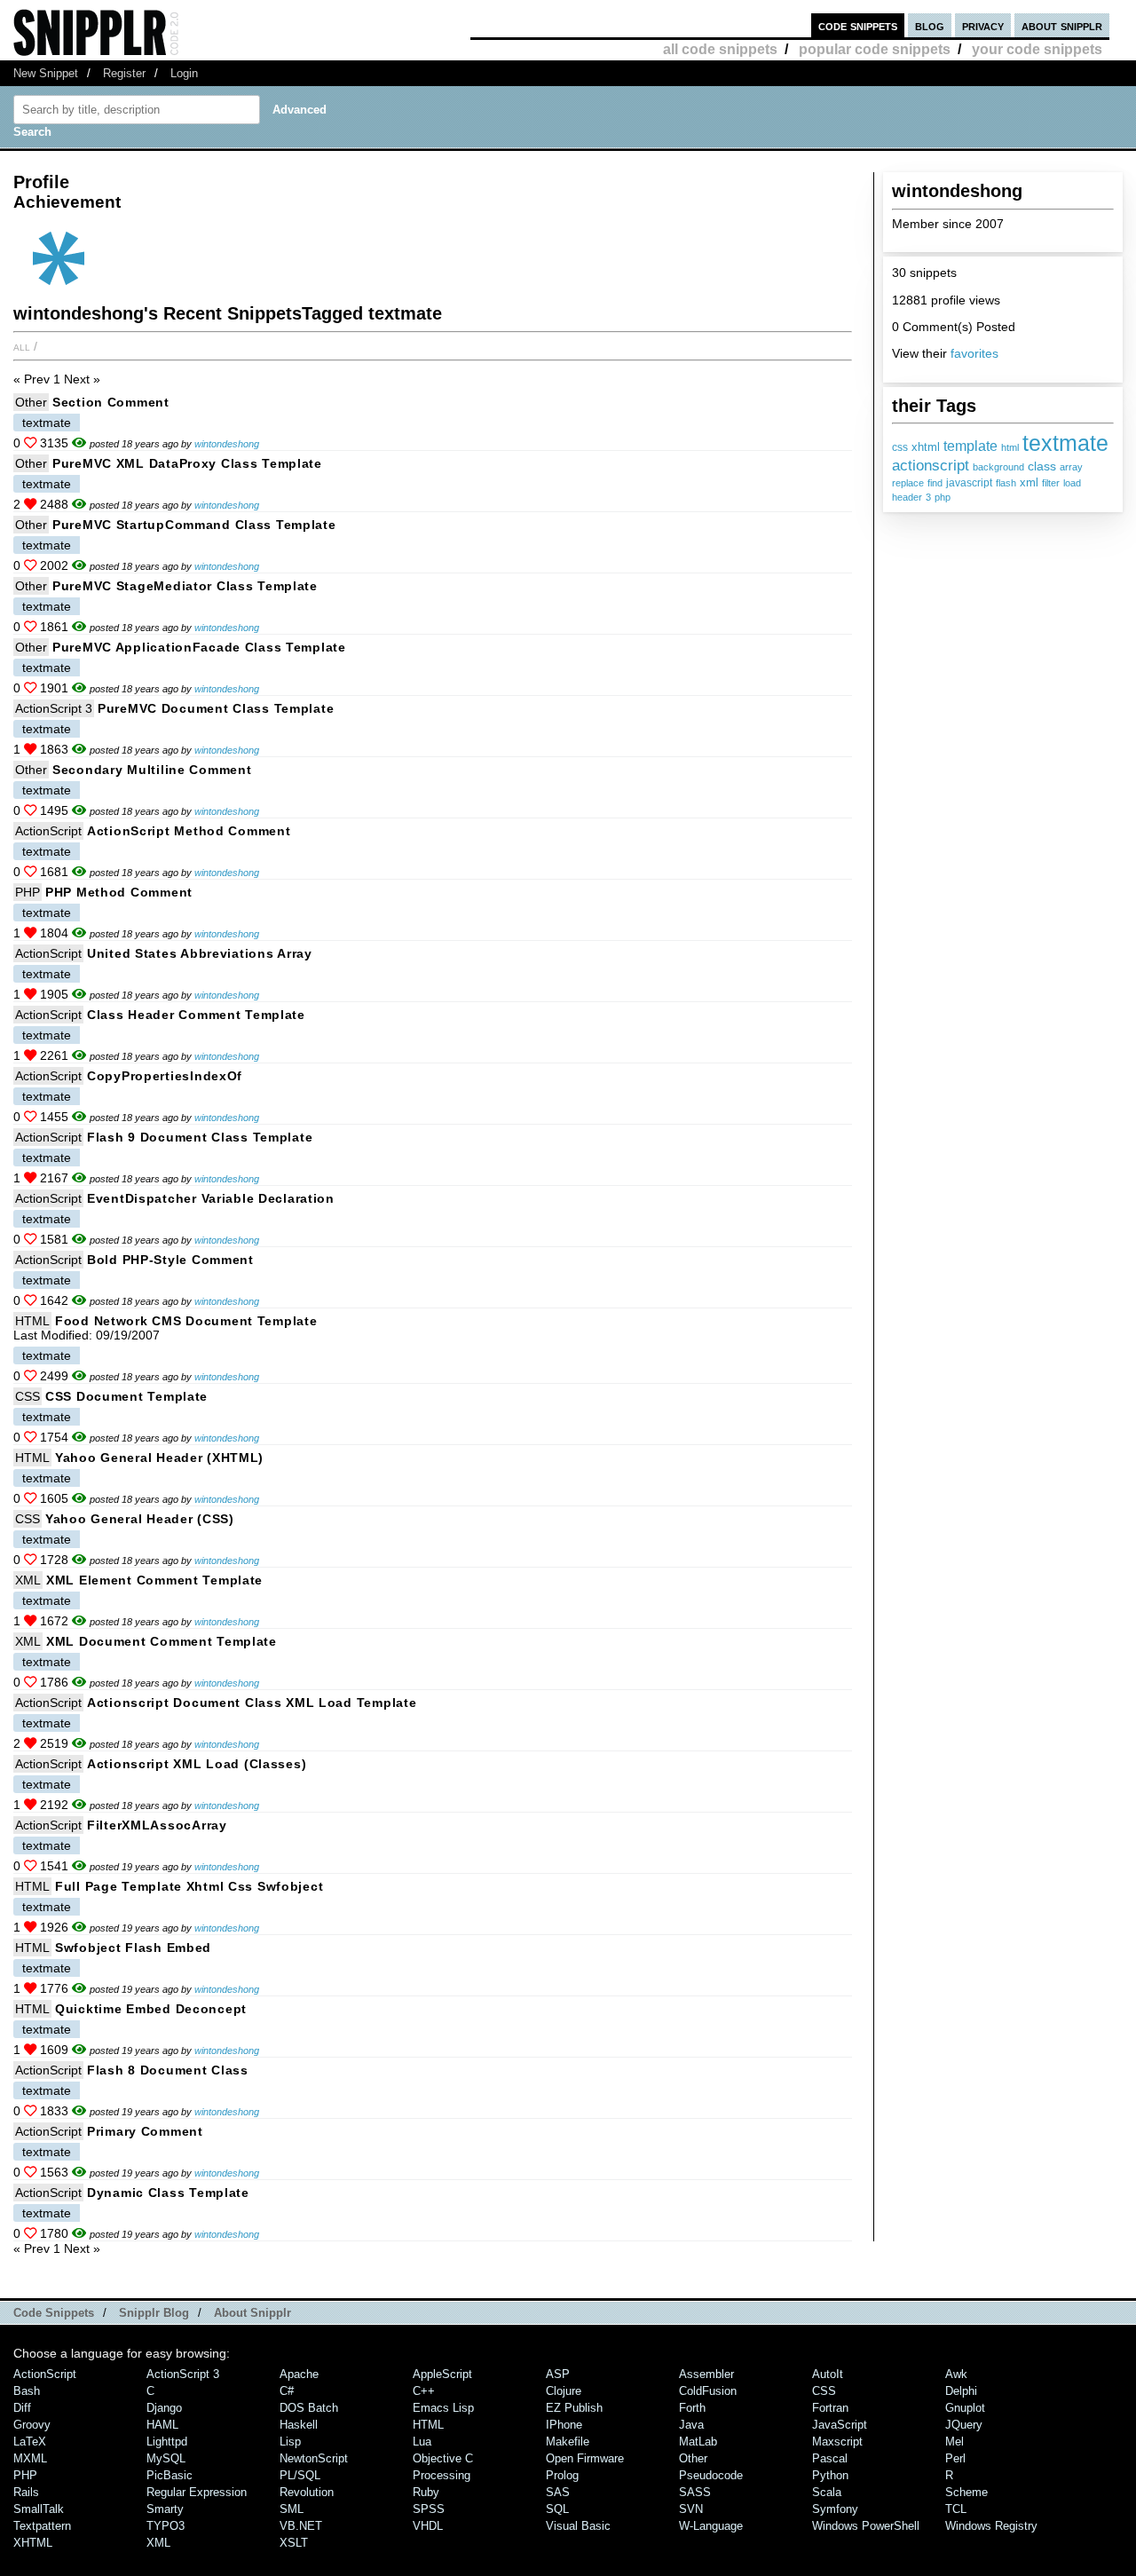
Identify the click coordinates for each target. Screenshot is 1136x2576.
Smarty (165, 2509)
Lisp (290, 2442)
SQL (557, 2509)
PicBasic (170, 2475)
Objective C (443, 2458)
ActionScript (48, 831)
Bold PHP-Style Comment (170, 1260)
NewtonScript (314, 2458)
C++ (424, 2391)
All (22, 346)
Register (124, 73)
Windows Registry (991, 2526)
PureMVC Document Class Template (216, 708)
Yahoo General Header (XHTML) (159, 1458)
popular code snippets (875, 49)
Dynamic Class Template (168, 2193)
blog (930, 25)
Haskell (299, 2425)
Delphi (961, 2391)
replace (908, 483)
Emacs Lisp (443, 2408)
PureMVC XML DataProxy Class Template (187, 463)
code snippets (858, 25)
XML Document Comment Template (162, 1641)
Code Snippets (54, 2313)
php (943, 497)
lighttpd (167, 2442)
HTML (32, 1321)
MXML (30, 2458)
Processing (442, 2475)
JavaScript (840, 2425)
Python (830, 2475)
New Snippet (46, 73)
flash (1006, 483)
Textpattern (42, 2526)
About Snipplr (252, 2313)
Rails (26, 2492)
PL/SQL (300, 2475)
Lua (422, 2442)
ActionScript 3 (54, 708)
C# (287, 2391)
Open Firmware (585, 2458)
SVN (691, 2509)
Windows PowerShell (866, 2526)
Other (31, 402)
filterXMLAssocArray (157, 1825)
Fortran (830, 2408)
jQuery (964, 2425)
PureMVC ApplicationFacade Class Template (199, 647)
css (900, 447)
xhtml (926, 447)
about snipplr (1062, 25)
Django (164, 2408)
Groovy (32, 2425)
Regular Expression (197, 2492)
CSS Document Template (126, 1396)
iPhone (564, 2425)
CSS (28, 1396)
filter (1051, 483)
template (970, 446)
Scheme (966, 2492)
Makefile (568, 2442)
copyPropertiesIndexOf (165, 1076)
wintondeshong (227, 444)
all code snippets (720, 49)
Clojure (564, 2391)
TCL (956, 2509)
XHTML (33, 2543)
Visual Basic (578, 2526)
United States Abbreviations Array (200, 953)
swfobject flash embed (133, 1948)
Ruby (426, 2492)
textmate (1065, 443)
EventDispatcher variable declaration (211, 1198)
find (935, 483)
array (1071, 467)
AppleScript (442, 2374)
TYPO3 (166, 2526)
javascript (969, 483)
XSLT (294, 2543)
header (907, 497)
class (1042, 466)
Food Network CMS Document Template (186, 1321)
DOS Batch (309, 2408)
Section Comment (111, 402)
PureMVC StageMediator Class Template (185, 586)
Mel (955, 2442)
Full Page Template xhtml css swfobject (189, 1886)
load (1072, 483)
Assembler (706, 2374)
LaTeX (30, 2442)
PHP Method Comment (119, 892)
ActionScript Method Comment (189, 831)
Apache (299, 2374)
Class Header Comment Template (196, 1015)
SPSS (429, 2509)
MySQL (166, 2458)
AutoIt (828, 2374)
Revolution (307, 2492)
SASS (695, 2492)
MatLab (698, 2442)
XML (28, 1580)
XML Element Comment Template (154, 1580)
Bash (27, 2391)
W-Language (711, 2526)
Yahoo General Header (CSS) (140, 1519)
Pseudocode (711, 2475)
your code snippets (1037, 49)
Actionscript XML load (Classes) (197, 1764)
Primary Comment (145, 2131)
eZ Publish (574, 2408)
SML (292, 2509)
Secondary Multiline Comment (152, 770)
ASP (558, 2374)
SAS (558, 2492)
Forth (692, 2408)
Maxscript (837, 2442)
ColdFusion (708, 2391)
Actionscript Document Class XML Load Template (252, 1703)
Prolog (562, 2475)
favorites (974, 353)
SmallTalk (39, 2509)
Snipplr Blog (154, 2313)
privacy (983, 25)
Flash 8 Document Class (168, 2070)
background (998, 467)
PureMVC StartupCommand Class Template (194, 525)
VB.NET (301, 2526)
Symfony (835, 2509)
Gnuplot (965, 2408)
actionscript (931, 465)
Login (184, 73)
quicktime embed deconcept (151, 2009)
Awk (956, 2374)
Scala (827, 2492)
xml (1029, 483)
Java (691, 2425)
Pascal (830, 2458)
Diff (22, 2408)
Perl (955, 2458)
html (1010, 447)
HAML (162, 2425)
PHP (28, 892)
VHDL (428, 2526)
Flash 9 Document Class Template (200, 1137)
